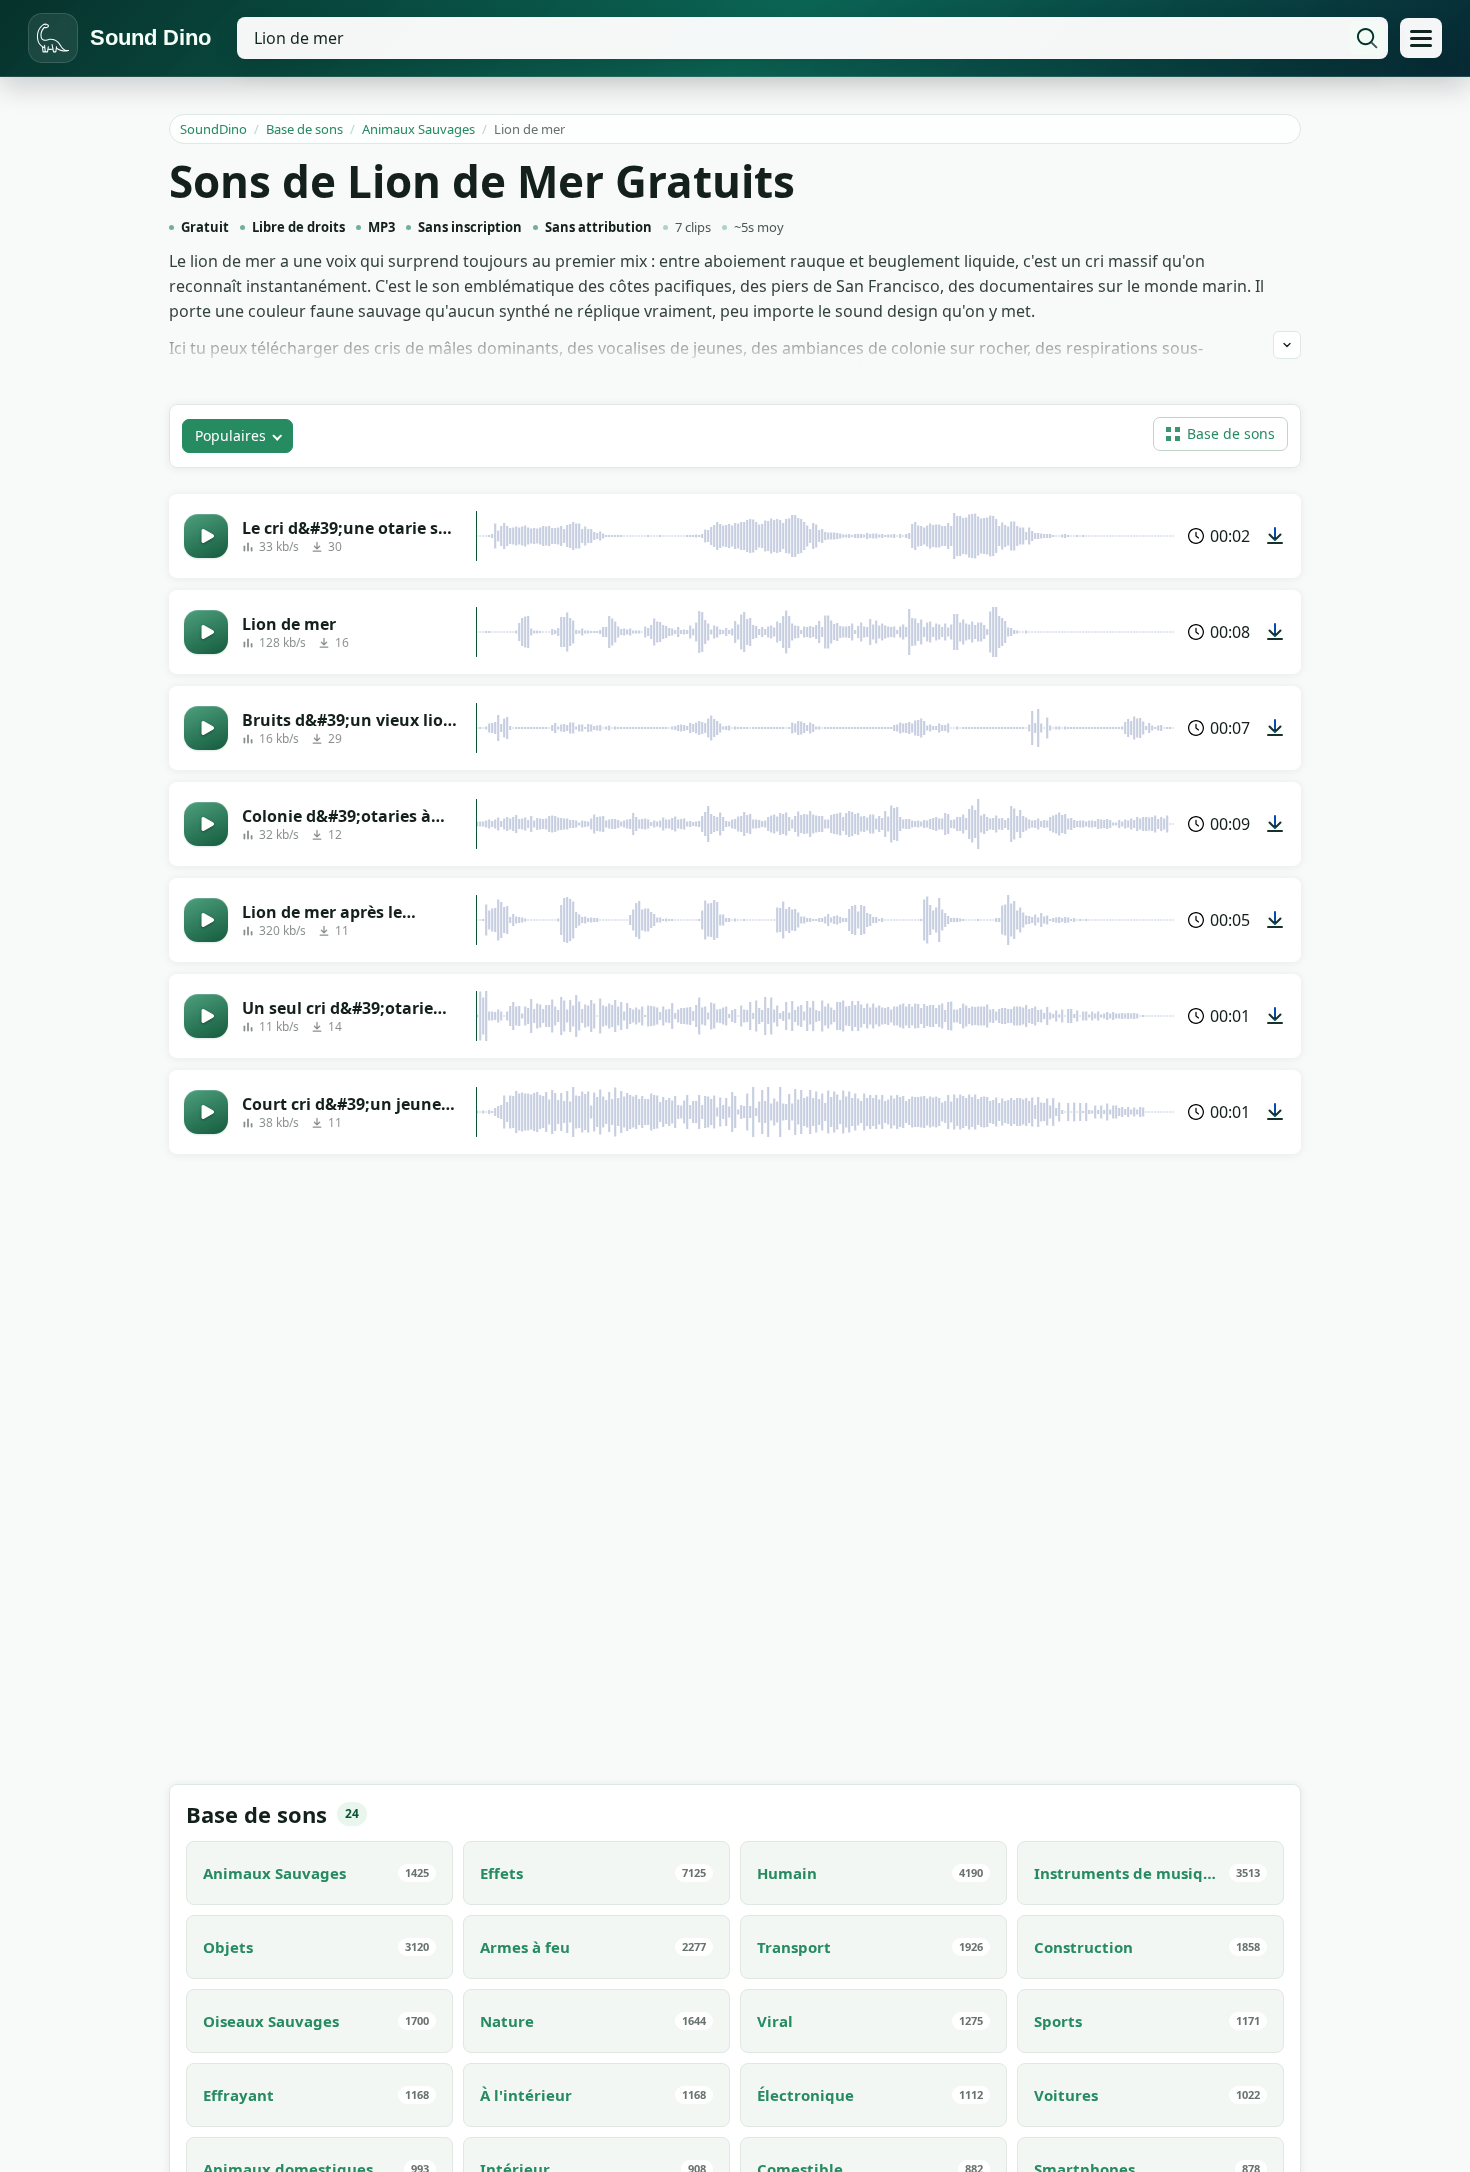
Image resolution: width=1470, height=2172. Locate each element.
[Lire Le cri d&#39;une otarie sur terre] (206, 536)
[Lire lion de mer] (206, 632)
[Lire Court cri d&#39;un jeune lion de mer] (206, 1112)
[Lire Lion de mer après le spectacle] (206, 920)
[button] (1220, 434)
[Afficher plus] (1287, 345)
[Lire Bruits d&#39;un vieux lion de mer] (206, 728)
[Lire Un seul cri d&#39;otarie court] (206, 1016)
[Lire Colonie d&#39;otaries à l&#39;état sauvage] (206, 824)
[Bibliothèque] (1421, 38)
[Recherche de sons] (1367, 38)
